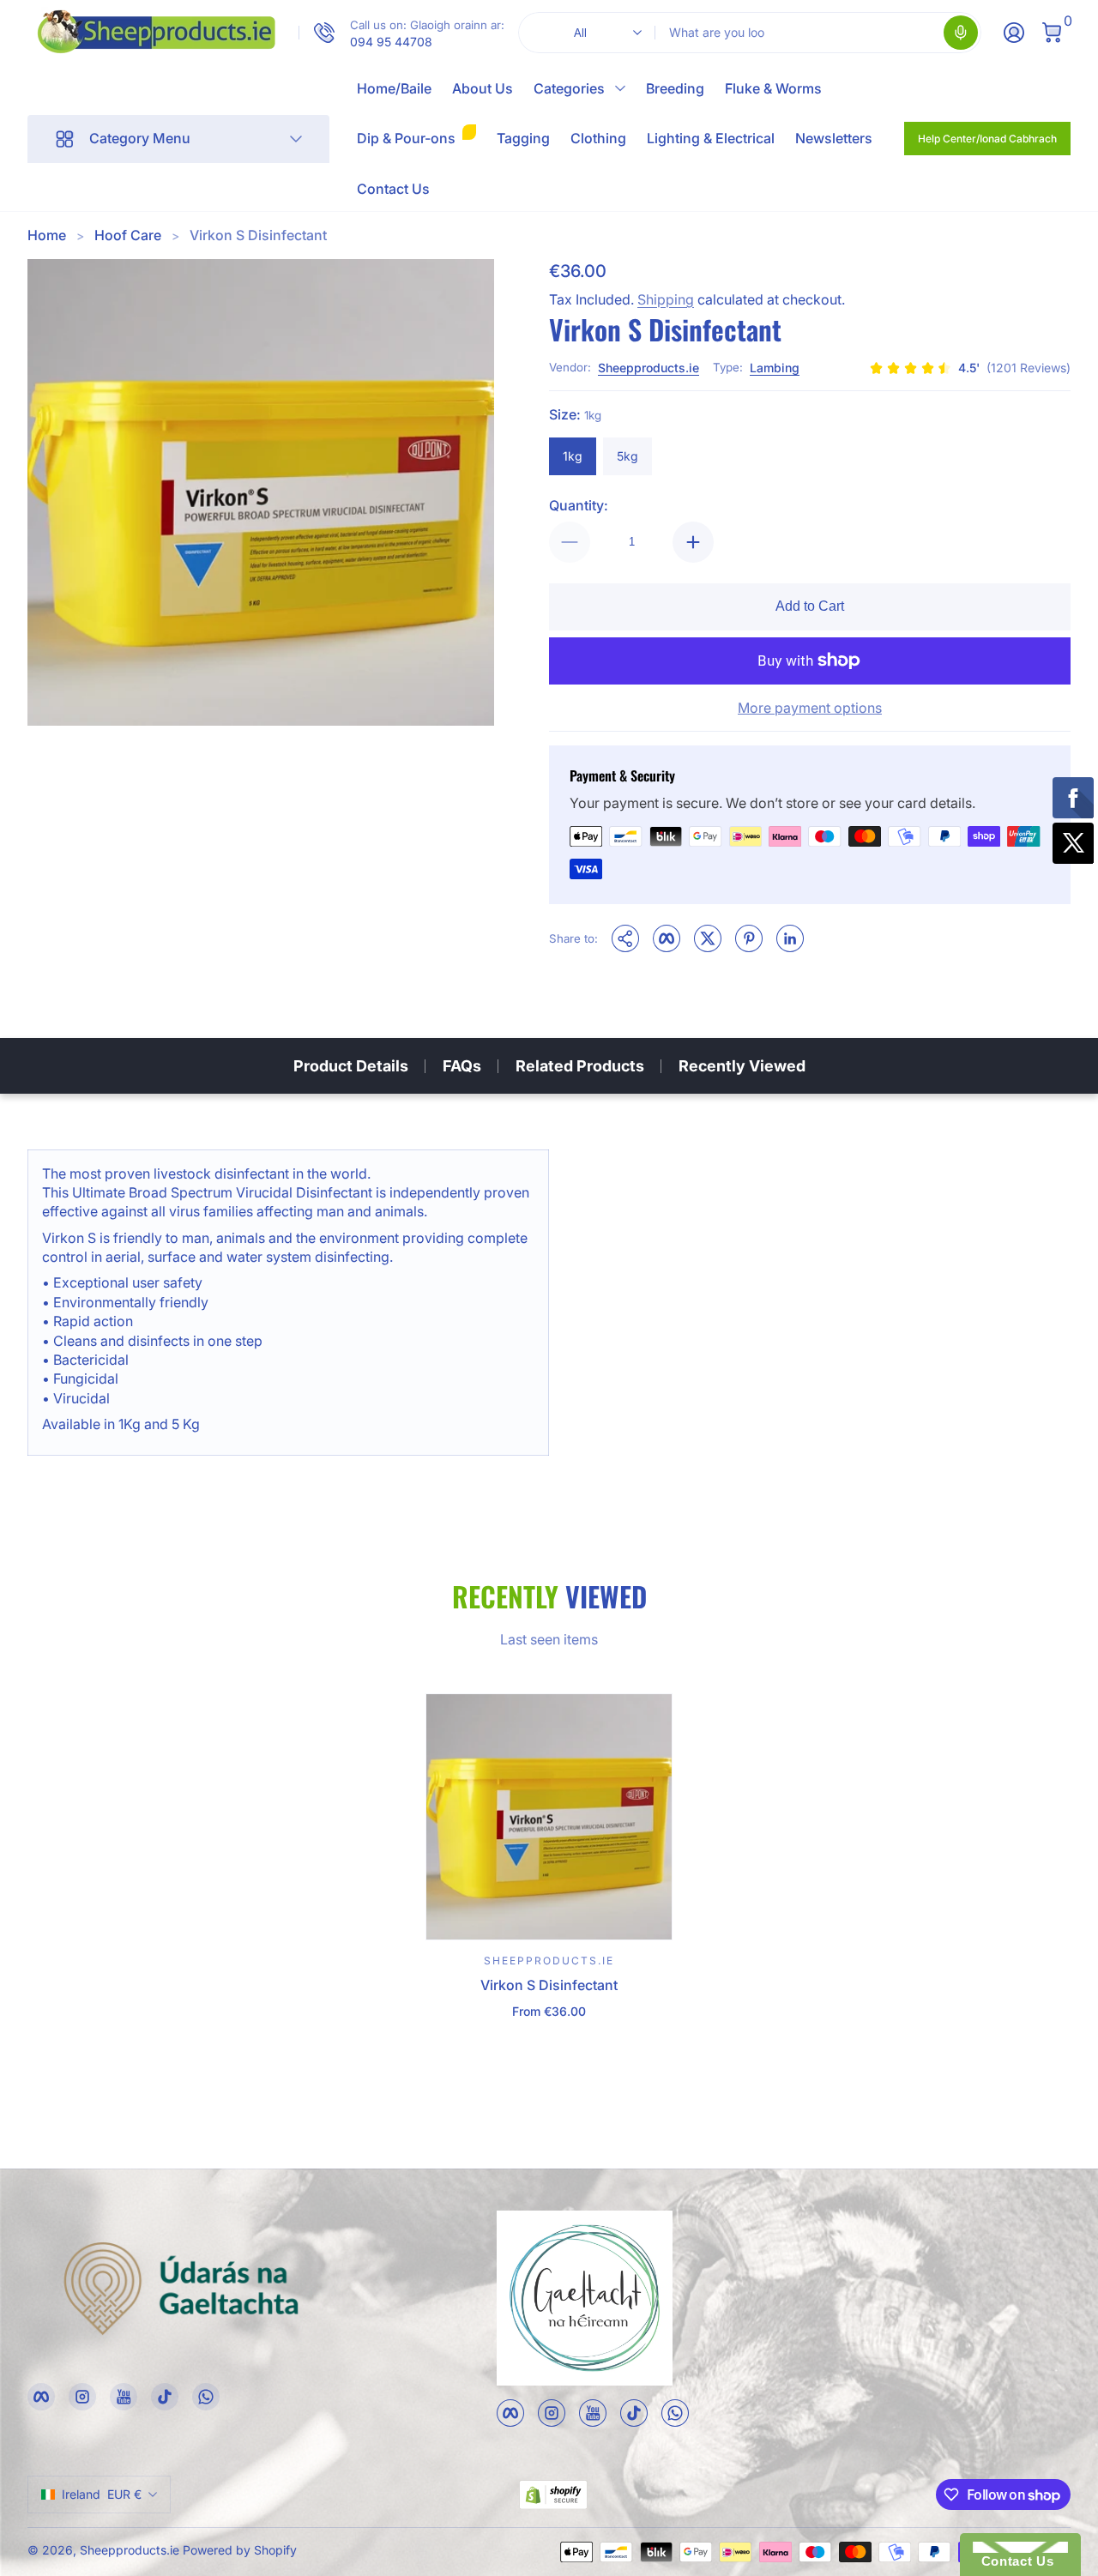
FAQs (462, 1066)
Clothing (598, 138)
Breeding (675, 88)
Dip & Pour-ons (406, 138)
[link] (401, 33)
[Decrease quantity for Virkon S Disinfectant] (570, 542)
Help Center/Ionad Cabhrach (987, 139)
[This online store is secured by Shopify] (553, 2495)
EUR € (102, 2494)
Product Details (351, 1066)
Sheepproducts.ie (649, 368)
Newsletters (834, 138)
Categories (569, 88)
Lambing (775, 368)
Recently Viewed (742, 1066)
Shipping (666, 299)
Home (47, 235)
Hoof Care (128, 235)
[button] (961, 33)
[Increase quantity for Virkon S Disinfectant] (693, 542)
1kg (573, 456)
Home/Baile (394, 88)
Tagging (523, 138)
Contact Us (393, 189)
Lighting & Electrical (711, 138)
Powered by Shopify (240, 2550)
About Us (483, 88)
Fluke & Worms (773, 88)
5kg (627, 456)
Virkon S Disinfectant (258, 235)
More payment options (810, 708)
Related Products (580, 1066)
